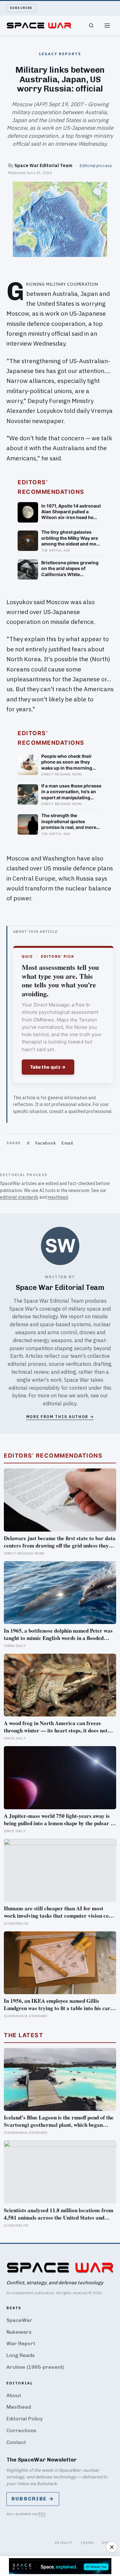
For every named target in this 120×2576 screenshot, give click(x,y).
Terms (87, 2543)
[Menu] (107, 26)
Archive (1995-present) (35, 2367)
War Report (21, 2343)
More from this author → (60, 1417)
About (14, 2395)
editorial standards (19, 1197)
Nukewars (19, 2332)
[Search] (91, 26)
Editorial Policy (24, 2419)
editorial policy (60, 1403)
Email (67, 1143)
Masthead (19, 2407)
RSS (42, 2514)
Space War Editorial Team (43, 165)
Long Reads (21, 2355)
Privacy (64, 2543)
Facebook (45, 1143)
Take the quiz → (48, 1067)
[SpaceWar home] (39, 26)
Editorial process (96, 165)
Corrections (21, 2430)
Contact (16, 2442)
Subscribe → (33, 2499)
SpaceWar (19, 2320)
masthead (58, 1197)
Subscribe (21, 8)
